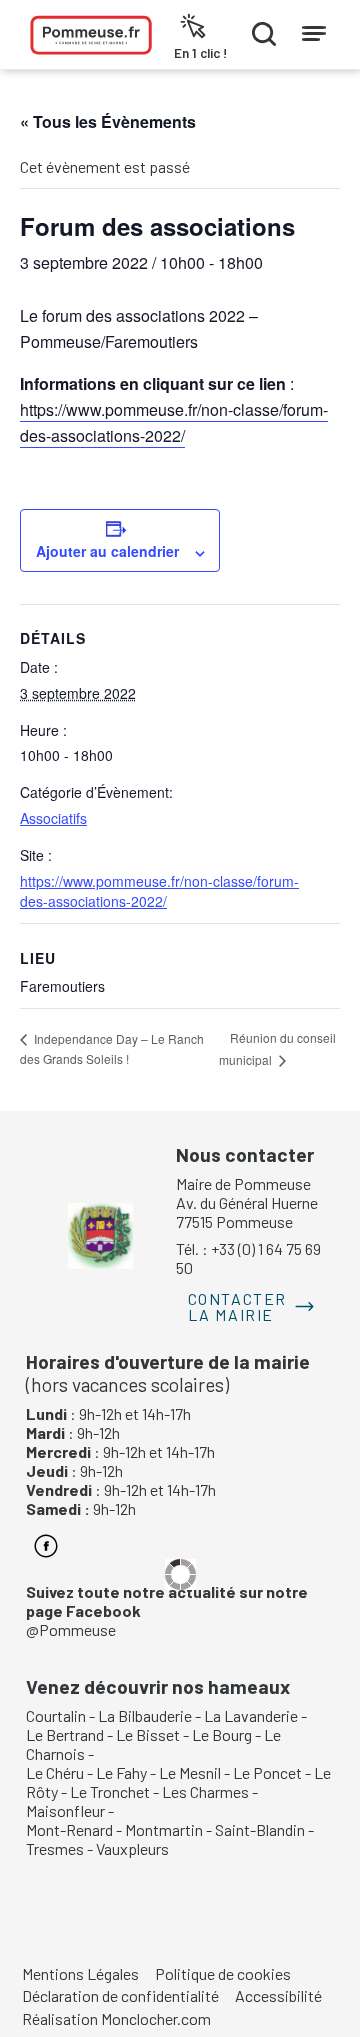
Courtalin (56, 1715)
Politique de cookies (223, 1973)
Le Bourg (222, 1734)
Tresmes (55, 1848)
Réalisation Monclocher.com (116, 2018)
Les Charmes (205, 1791)
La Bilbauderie (145, 1715)
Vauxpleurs (132, 1848)
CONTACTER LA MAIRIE (237, 1306)
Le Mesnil (190, 1772)
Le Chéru (55, 1772)
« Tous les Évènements (108, 121)
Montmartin (164, 1829)
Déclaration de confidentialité (120, 1995)
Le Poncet (267, 1772)
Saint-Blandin (260, 1829)
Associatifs (53, 818)
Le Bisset (148, 1734)
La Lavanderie (251, 1715)
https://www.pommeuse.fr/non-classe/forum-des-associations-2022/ (159, 891)
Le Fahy (121, 1772)
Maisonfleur (65, 1810)
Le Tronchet (110, 1791)
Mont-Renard (69, 1829)
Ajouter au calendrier (107, 551)
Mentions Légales (80, 1973)
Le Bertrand (65, 1734)
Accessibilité (278, 1995)
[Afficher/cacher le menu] (314, 29)
